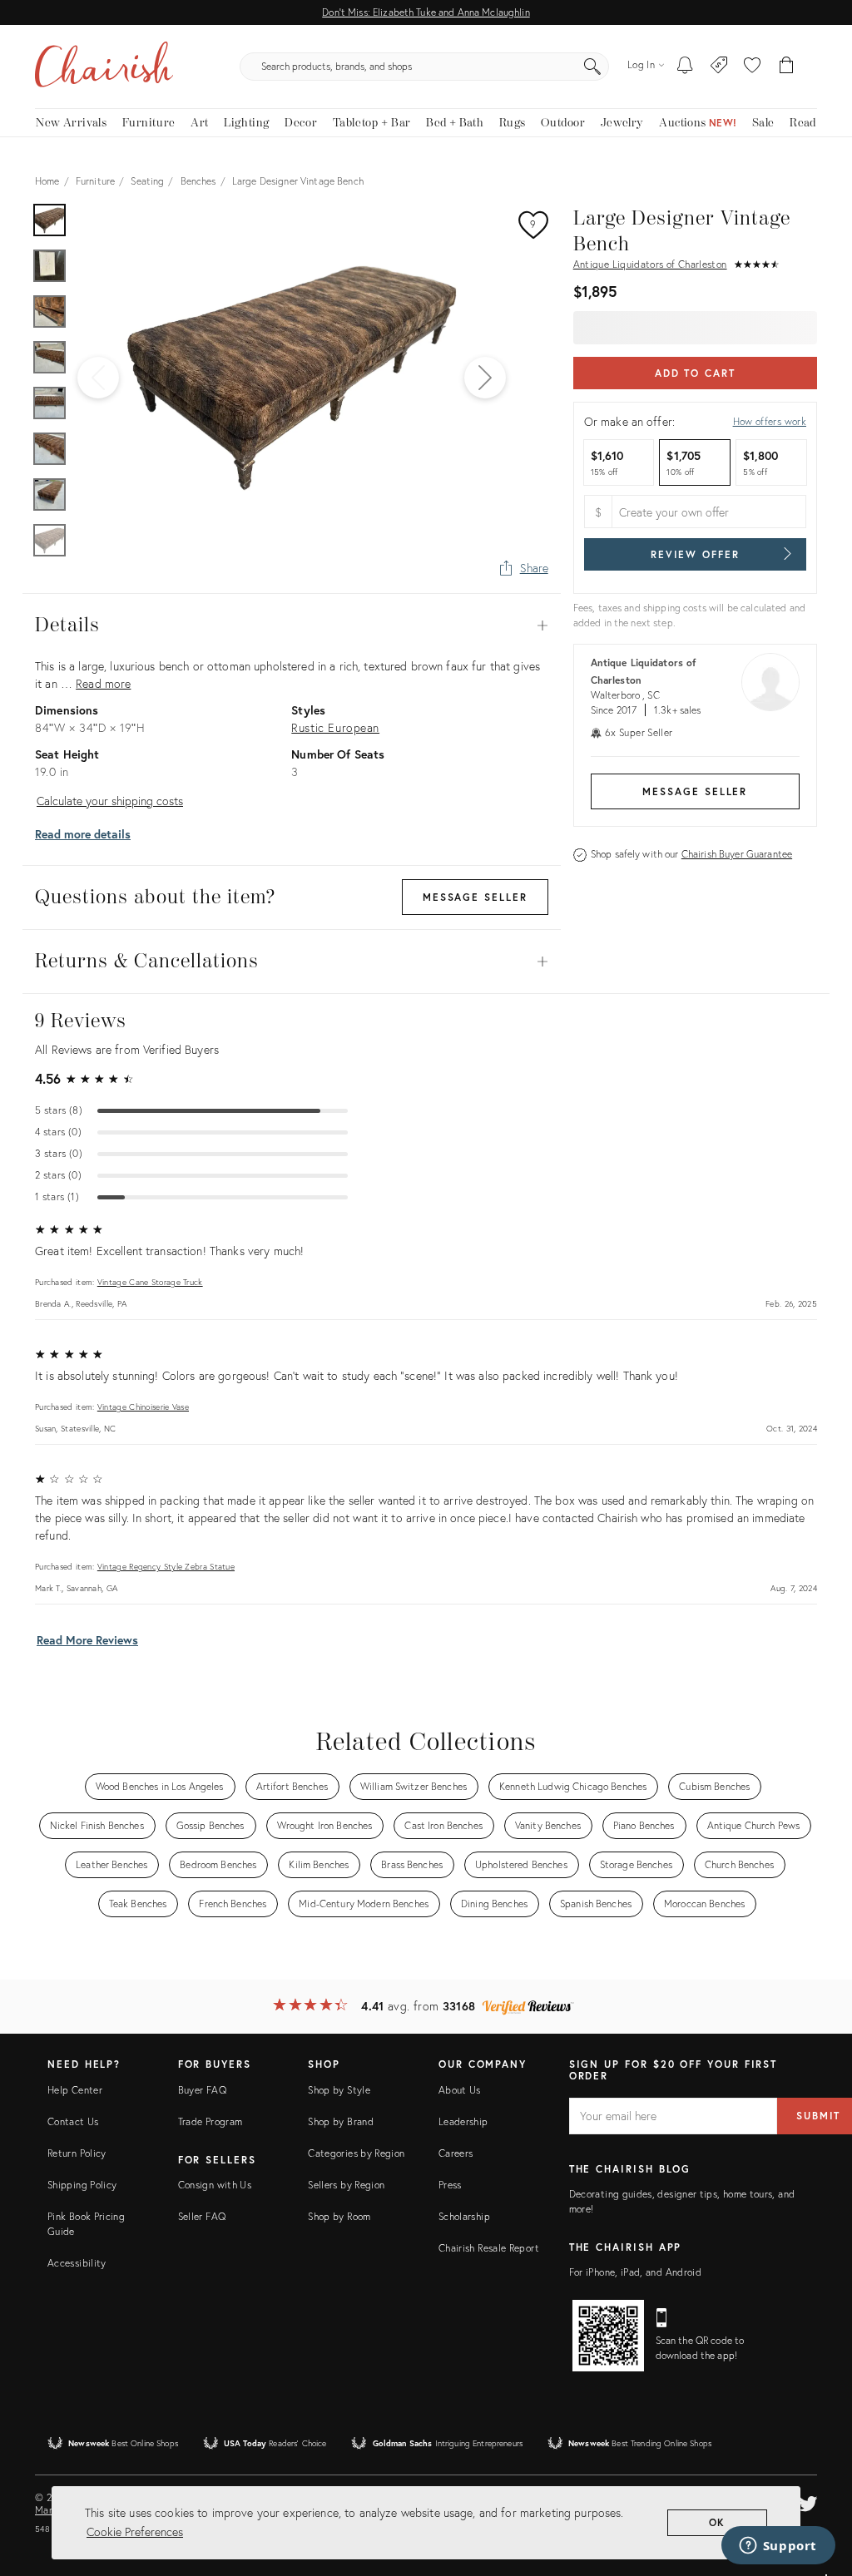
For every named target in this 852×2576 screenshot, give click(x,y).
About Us (460, 2090)
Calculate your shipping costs (110, 801)
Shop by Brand (341, 2121)
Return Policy (77, 2153)
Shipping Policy (82, 2185)
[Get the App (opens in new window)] (608, 2336)
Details (292, 625)
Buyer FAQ (202, 2090)
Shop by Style (339, 2090)
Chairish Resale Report (489, 2248)
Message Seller (695, 791)
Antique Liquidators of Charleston (650, 264)
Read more (103, 683)
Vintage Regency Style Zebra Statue (166, 1567)
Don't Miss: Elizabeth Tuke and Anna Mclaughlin (426, 12)
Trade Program (211, 2121)
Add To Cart (695, 373)
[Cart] (787, 67)
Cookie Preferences (135, 2532)
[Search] (592, 67)
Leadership (463, 2121)
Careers (456, 2153)
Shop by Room (339, 2216)
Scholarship (464, 2216)
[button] (752, 67)
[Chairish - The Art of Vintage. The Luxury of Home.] (104, 67)
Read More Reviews (87, 1640)
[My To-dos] (685, 67)
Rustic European (335, 727)
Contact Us (73, 2121)
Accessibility (77, 2263)
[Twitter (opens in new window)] (808, 2501)
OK (718, 2522)
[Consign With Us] (719, 67)
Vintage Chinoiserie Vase (143, 1407)
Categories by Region (356, 2153)
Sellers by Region (346, 2185)
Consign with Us (215, 2185)
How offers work (770, 421)
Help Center (75, 2090)
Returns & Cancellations (292, 962)
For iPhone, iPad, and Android (635, 2272)
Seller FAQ (202, 2216)
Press (450, 2185)
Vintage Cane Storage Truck (150, 1282)
